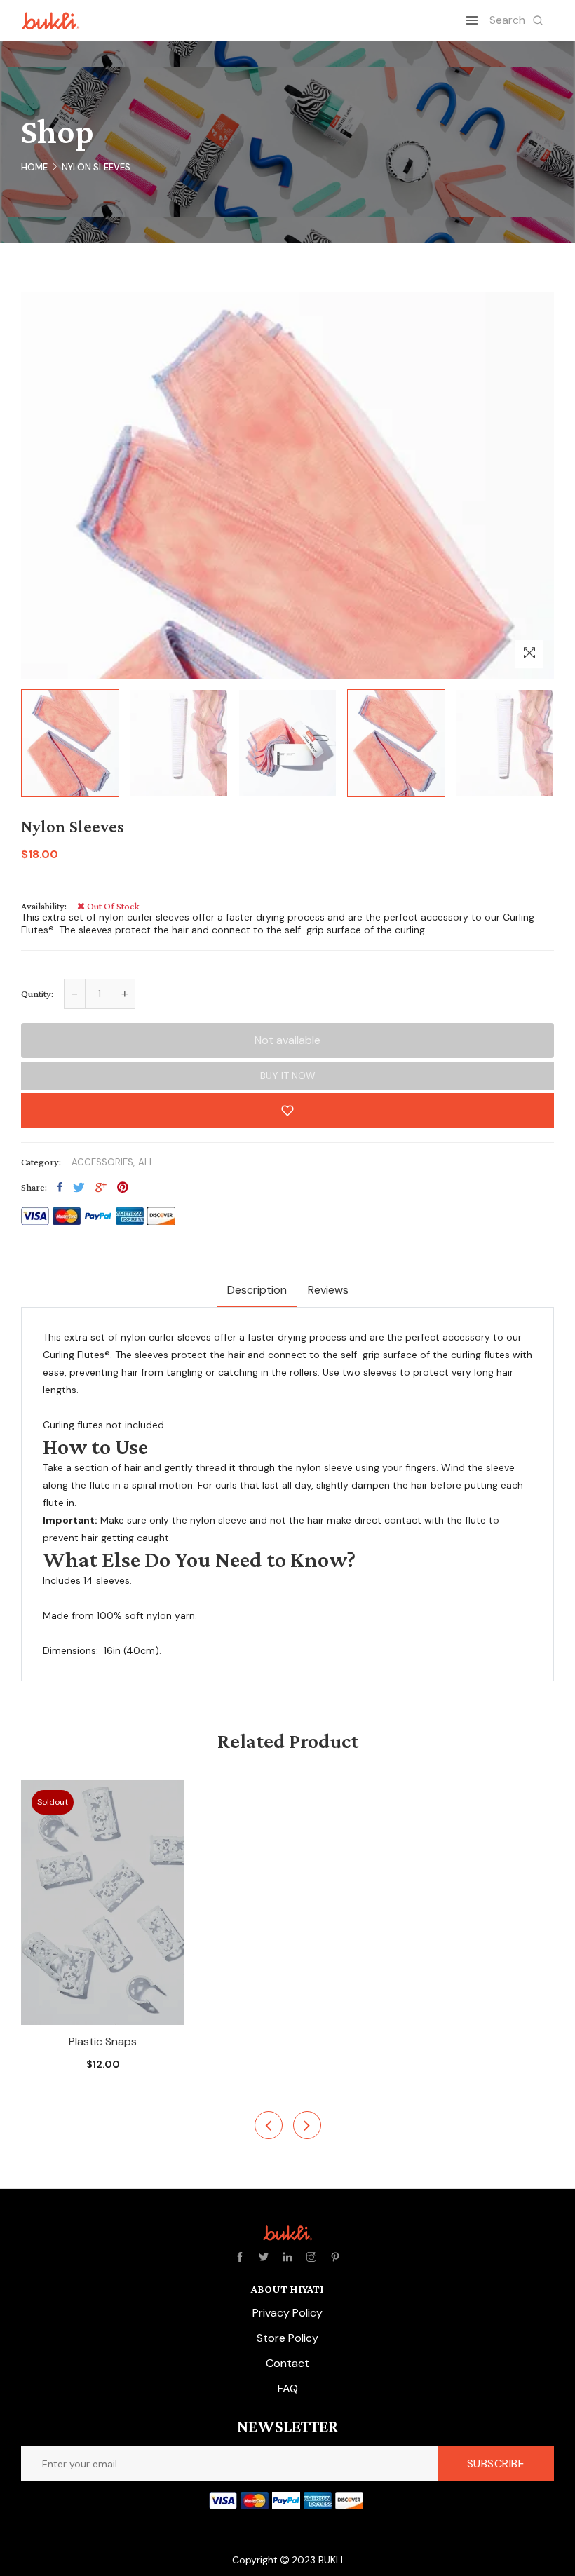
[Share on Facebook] (60, 1187)
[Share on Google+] (101, 1187)
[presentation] (269, 2125)
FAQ (288, 2388)
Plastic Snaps (103, 2041)
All (146, 1162)
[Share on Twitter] (79, 1187)
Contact (287, 2363)
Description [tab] (257, 1290)
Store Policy (287, 2338)
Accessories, (103, 1162)
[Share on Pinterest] (123, 1187)
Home (34, 167)
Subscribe (496, 2463)
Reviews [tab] (328, 1290)
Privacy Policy (287, 2313)
